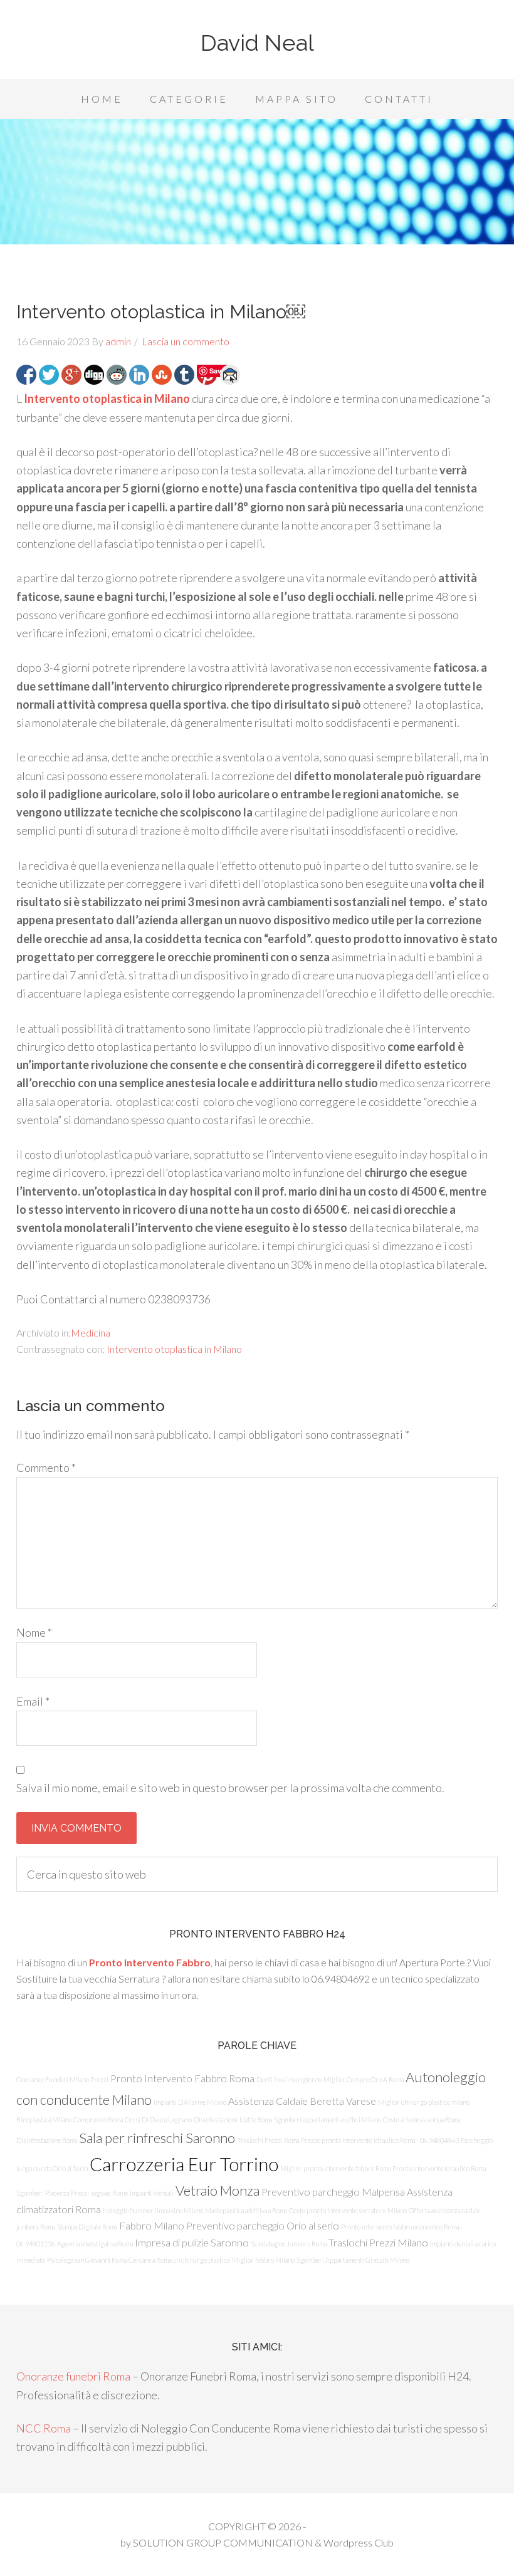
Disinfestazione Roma (47, 2140)
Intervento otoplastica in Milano (107, 399)
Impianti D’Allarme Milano (190, 2102)
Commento (46, 1468)
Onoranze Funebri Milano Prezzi (62, 2079)
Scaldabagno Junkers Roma (289, 2244)
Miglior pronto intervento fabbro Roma (335, 2168)
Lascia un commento (186, 341)
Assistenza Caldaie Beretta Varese (302, 2101)
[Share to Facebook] (26, 375)
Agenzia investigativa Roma (95, 2244)
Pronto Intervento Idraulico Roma (439, 2168)
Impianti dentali (152, 2193)
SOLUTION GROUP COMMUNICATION (223, 2542)
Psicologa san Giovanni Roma (87, 2260)
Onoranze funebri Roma (73, 2376)
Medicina (91, 1332)
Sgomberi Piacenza (43, 2193)
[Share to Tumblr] (184, 375)
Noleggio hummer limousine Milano (153, 2210)
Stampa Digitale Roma (87, 2227)
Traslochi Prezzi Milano (378, 2242)
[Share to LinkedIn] (139, 375)
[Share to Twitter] (49, 375)
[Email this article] (230, 375)
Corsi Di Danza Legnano (158, 2120)
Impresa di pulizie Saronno (192, 2242)
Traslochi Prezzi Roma (268, 2140)
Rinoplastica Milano (44, 2120)
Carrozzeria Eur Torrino (184, 2164)
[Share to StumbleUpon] (162, 375)
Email (33, 1701)
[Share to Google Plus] (71, 375)
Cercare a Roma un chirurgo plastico (179, 2260)
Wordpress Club (359, 2542)
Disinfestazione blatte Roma (233, 2120)
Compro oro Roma (98, 2120)
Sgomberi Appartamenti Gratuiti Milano (353, 2260)
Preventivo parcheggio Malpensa (333, 2192)
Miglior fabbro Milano (263, 2260)
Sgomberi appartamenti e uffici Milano (328, 2120)
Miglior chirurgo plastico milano (424, 2102)
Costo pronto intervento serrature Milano (348, 2210)
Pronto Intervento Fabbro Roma (182, 2078)
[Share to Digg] (94, 375)
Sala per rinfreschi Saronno (157, 2138)
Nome (34, 1632)
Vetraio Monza (218, 2190)
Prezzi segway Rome (99, 2193)
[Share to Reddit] (117, 375)
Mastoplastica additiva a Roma (246, 2210)
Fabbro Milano (152, 2225)
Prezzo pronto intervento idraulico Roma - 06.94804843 (380, 2140)
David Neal (257, 43)
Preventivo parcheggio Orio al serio (263, 2225)
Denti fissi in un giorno (289, 2079)
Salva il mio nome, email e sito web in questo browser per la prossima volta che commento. (230, 1788)
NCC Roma (44, 2428)
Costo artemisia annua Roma (422, 2120)
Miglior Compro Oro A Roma (364, 2079)
